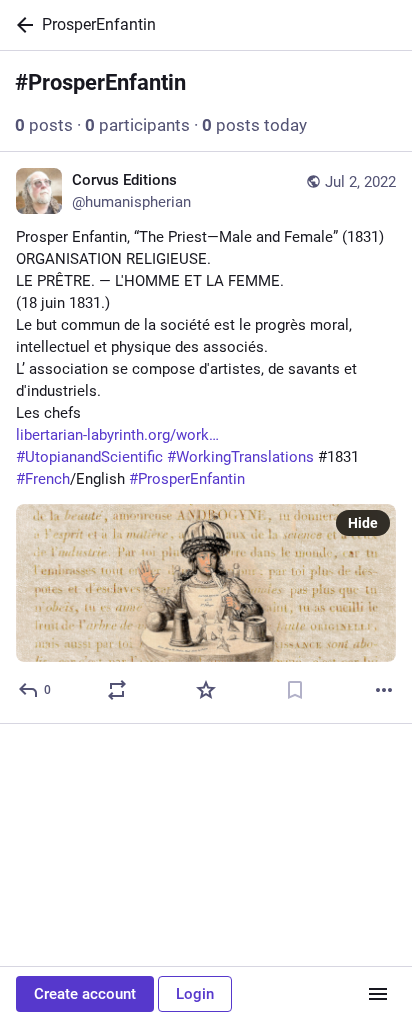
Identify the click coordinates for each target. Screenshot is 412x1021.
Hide (363, 523)
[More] (384, 690)
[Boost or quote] (117, 690)
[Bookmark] (295, 690)
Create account (85, 994)
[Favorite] (206, 690)
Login (195, 994)
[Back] (21, 25)
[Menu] (378, 994)
